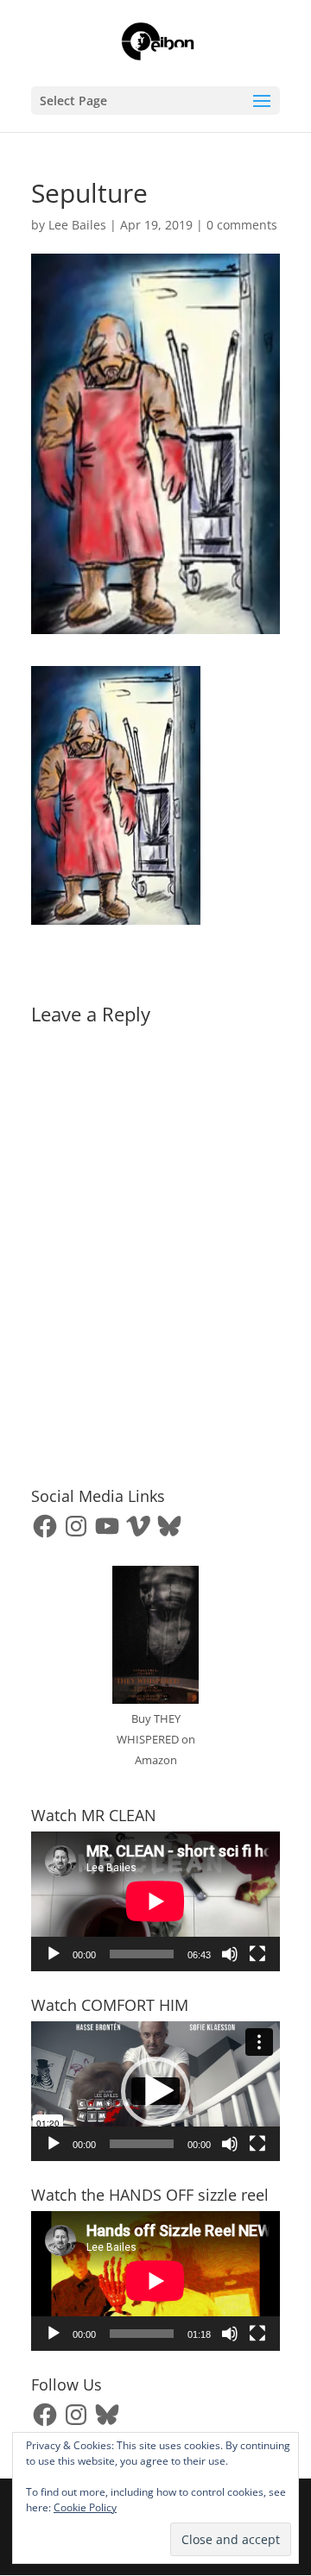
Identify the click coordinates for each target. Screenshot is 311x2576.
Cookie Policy (85, 2507)
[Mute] (230, 1954)
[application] (155, 1901)
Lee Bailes (77, 225)
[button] (155, 2091)
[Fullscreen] (257, 1954)
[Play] (54, 1954)
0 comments (242, 225)
